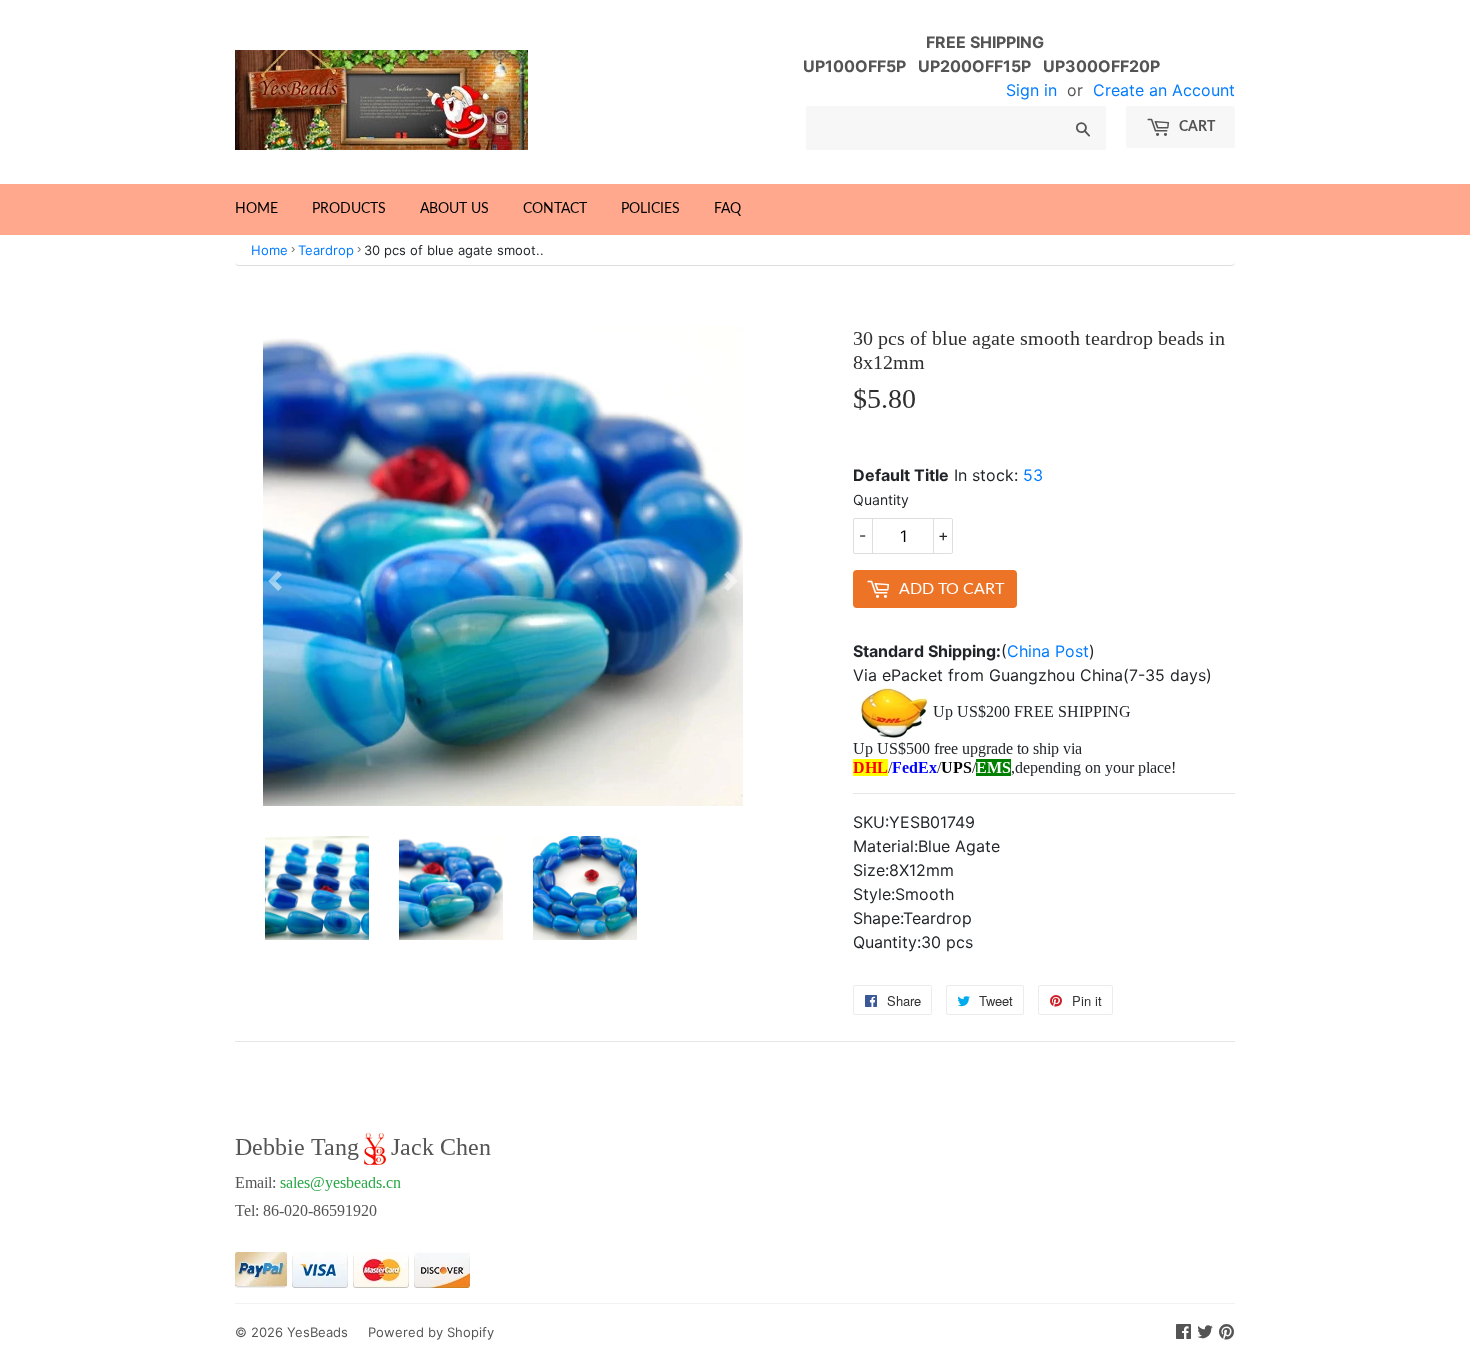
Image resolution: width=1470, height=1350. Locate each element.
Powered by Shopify (431, 1332)
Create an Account (1164, 90)
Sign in (1031, 90)
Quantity (881, 499)
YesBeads (317, 1332)
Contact (555, 209)
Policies (650, 209)
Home (256, 209)
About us (454, 209)
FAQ (727, 209)
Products (349, 209)
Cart (1195, 127)
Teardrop (326, 250)
